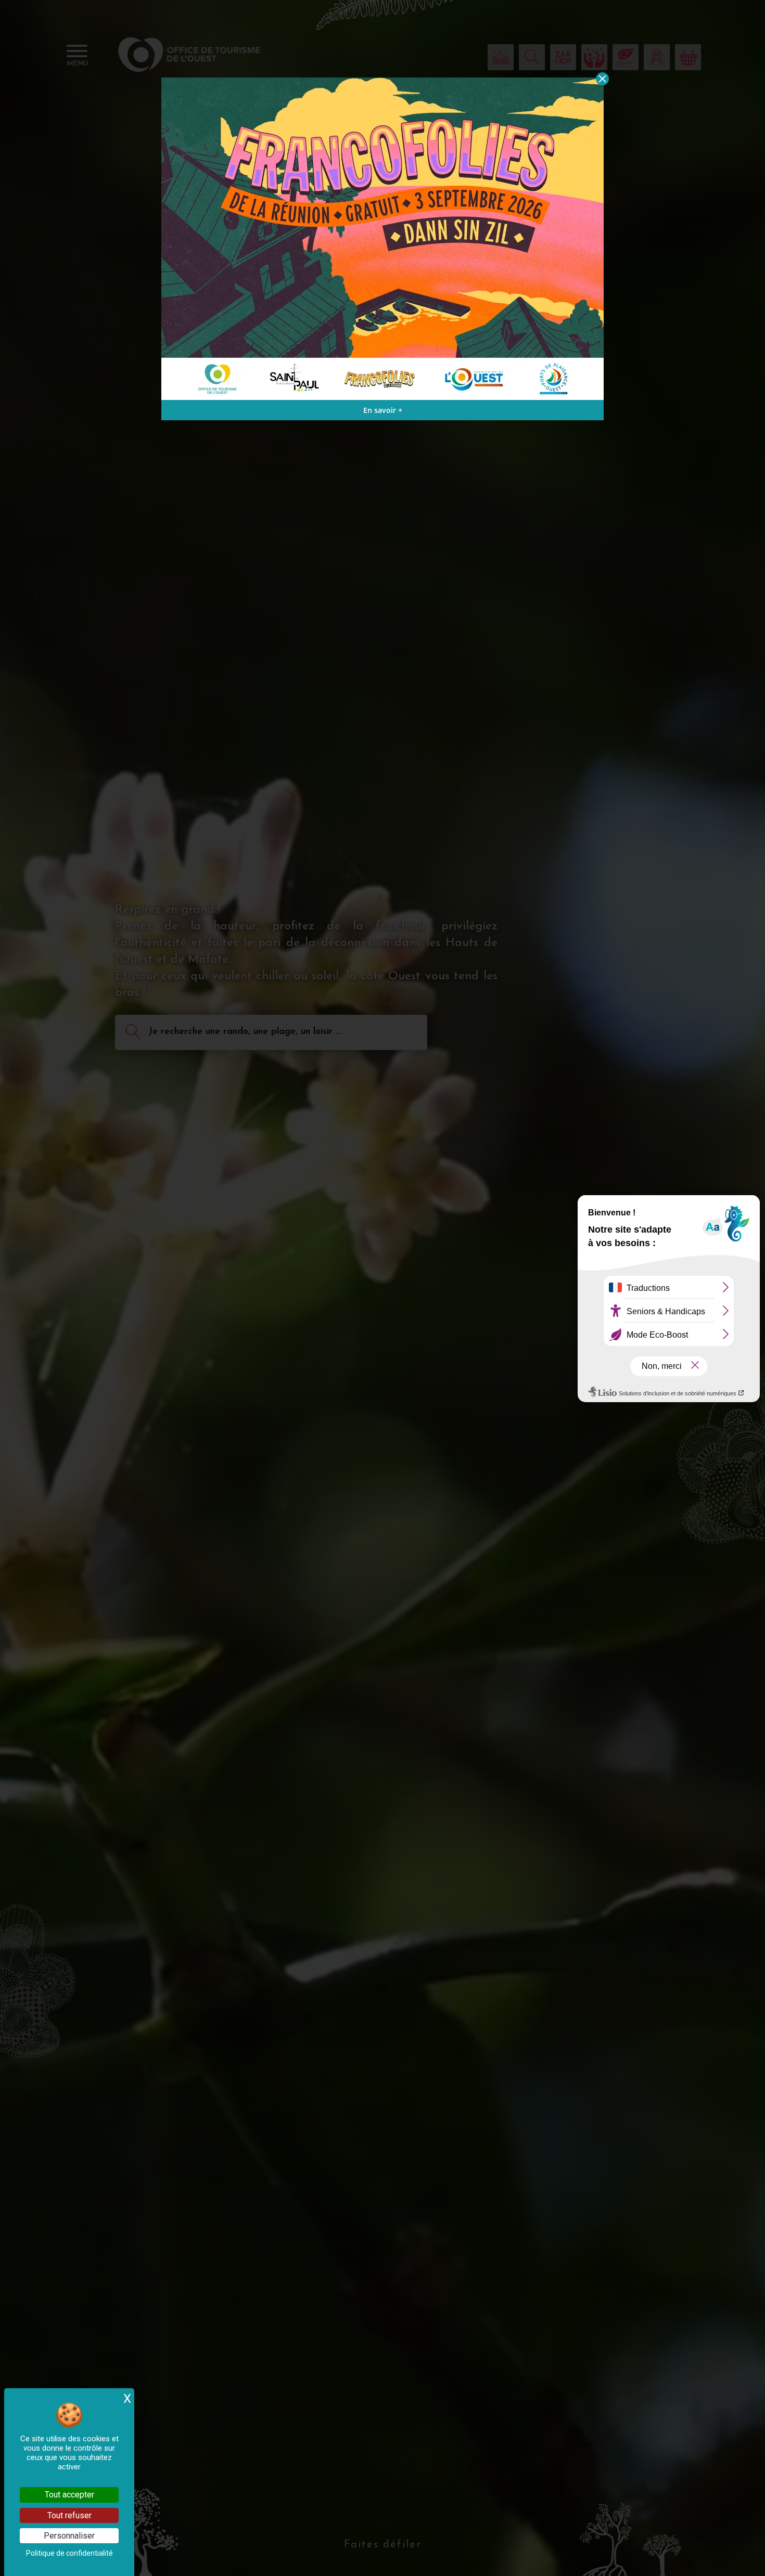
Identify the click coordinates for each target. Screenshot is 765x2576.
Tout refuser (69, 2515)
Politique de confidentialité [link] (69, 2553)
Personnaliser (69, 2536)
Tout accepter (69, 2495)
